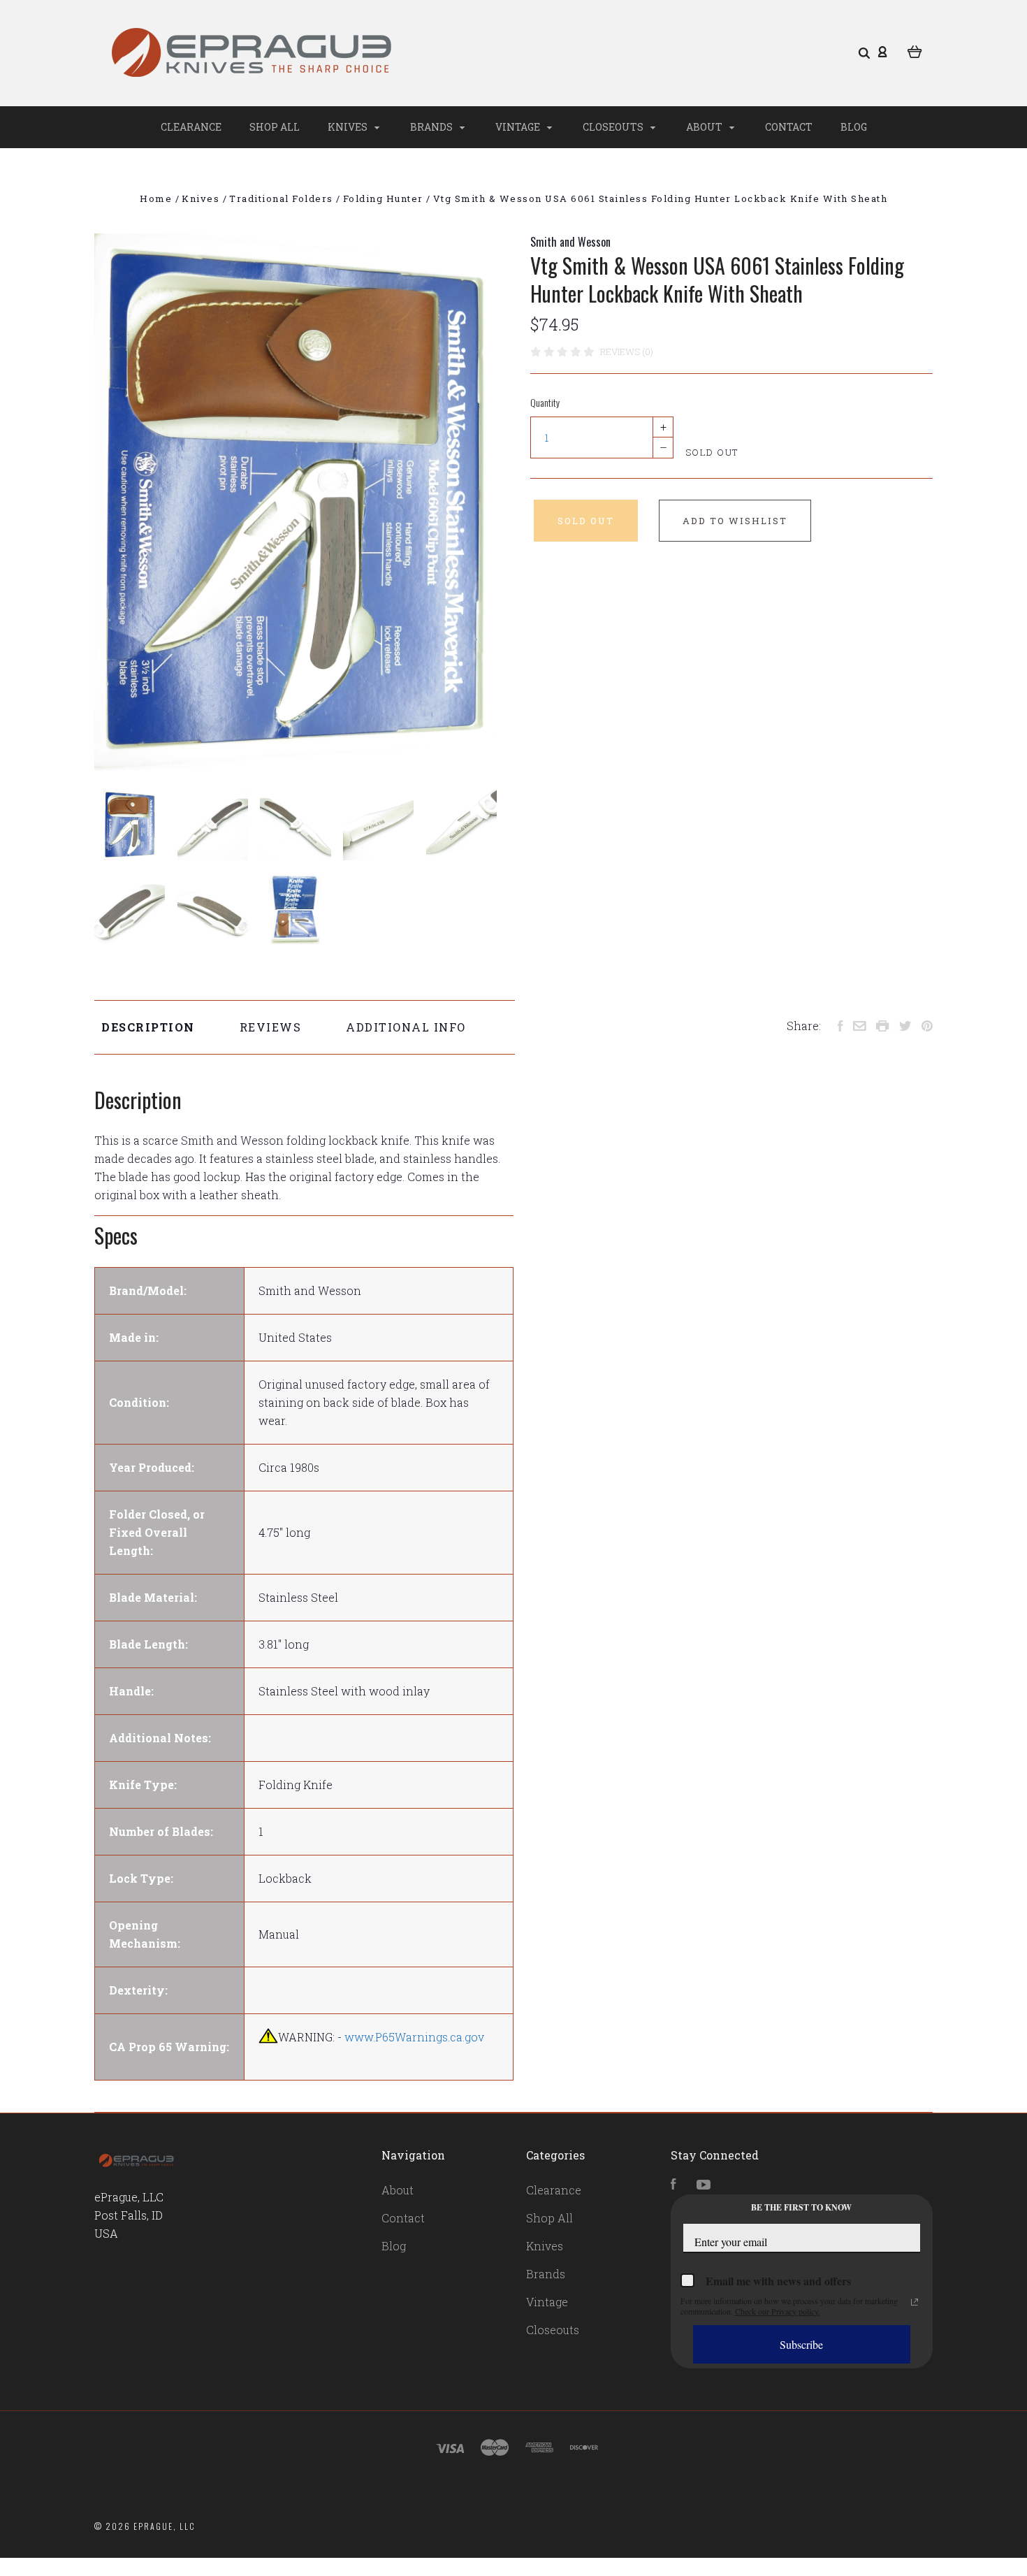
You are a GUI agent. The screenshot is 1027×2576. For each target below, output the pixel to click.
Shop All (275, 127)
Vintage (519, 127)
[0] (915, 50)
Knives (349, 127)
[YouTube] (704, 2185)
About (705, 127)
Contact (789, 127)
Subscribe (801, 2344)
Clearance (191, 127)
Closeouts (614, 127)
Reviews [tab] (271, 1027)
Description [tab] (148, 1027)
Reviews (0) (627, 352)
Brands (432, 127)
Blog (854, 127)
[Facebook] (673, 2185)
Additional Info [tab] (406, 1027)
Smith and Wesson (570, 242)
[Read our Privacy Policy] (915, 2302)
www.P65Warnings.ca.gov (414, 2037)
